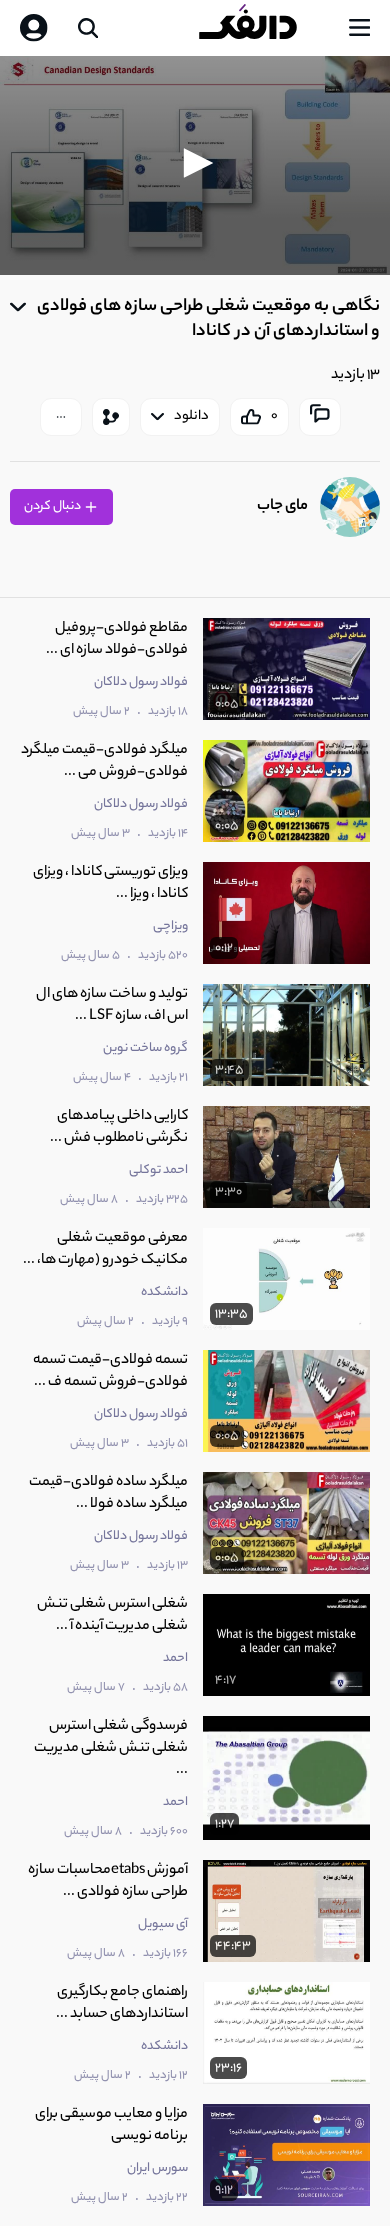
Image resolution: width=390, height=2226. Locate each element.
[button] (195, 163)
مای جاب (282, 506)
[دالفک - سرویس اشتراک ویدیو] (264, 28)
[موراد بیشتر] (61, 417)
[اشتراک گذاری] (111, 417)
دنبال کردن (53, 506)
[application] (195, 165)
